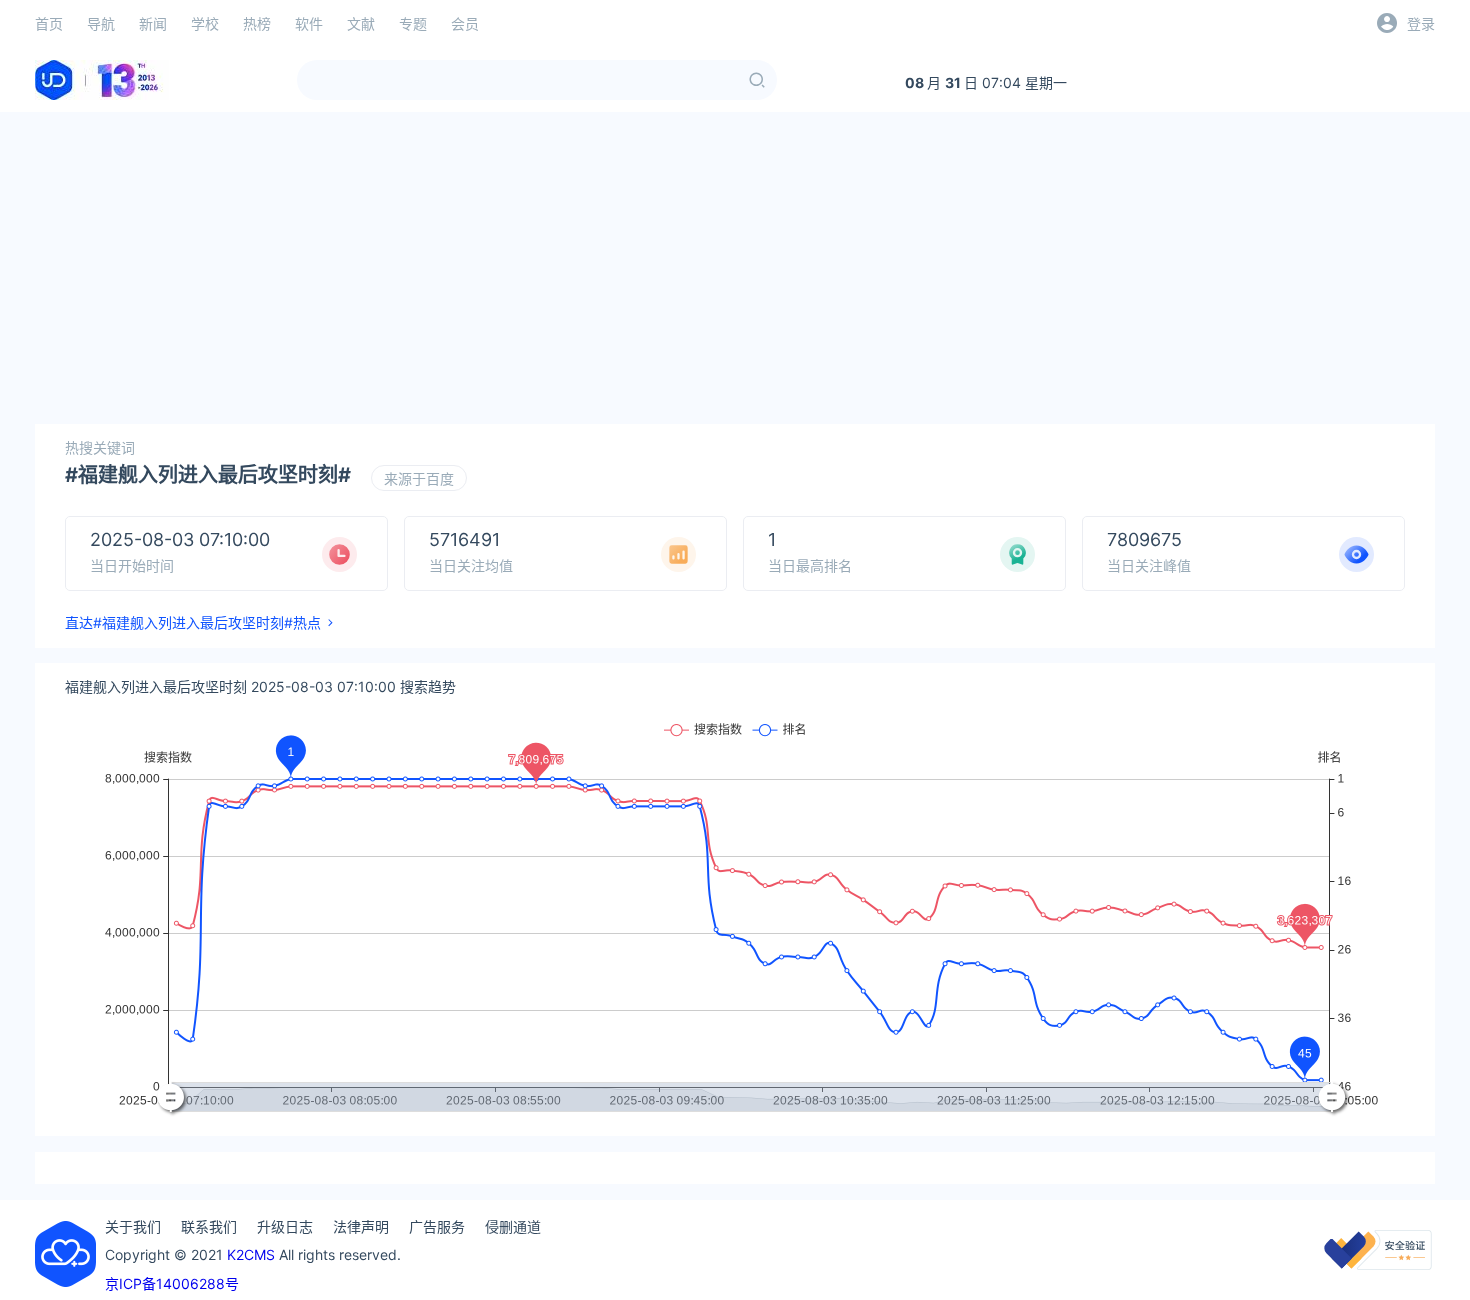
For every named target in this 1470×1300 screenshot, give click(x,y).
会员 (465, 23)
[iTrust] (1378, 1264)
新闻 (153, 23)
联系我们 (209, 1226)
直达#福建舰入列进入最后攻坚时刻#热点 (193, 623)
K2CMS (251, 1254)
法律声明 (361, 1226)
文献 (361, 23)
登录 (1421, 23)
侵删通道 (513, 1226)
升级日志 (285, 1226)
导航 (101, 23)
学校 (205, 23)
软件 (309, 23)
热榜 (257, 23)
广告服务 (437, 1226)
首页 (49, 23)
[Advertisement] (735, 268)
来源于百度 (419, 478)
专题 (413, 23)
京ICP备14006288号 (172, 1283)
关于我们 (133, 1226)
